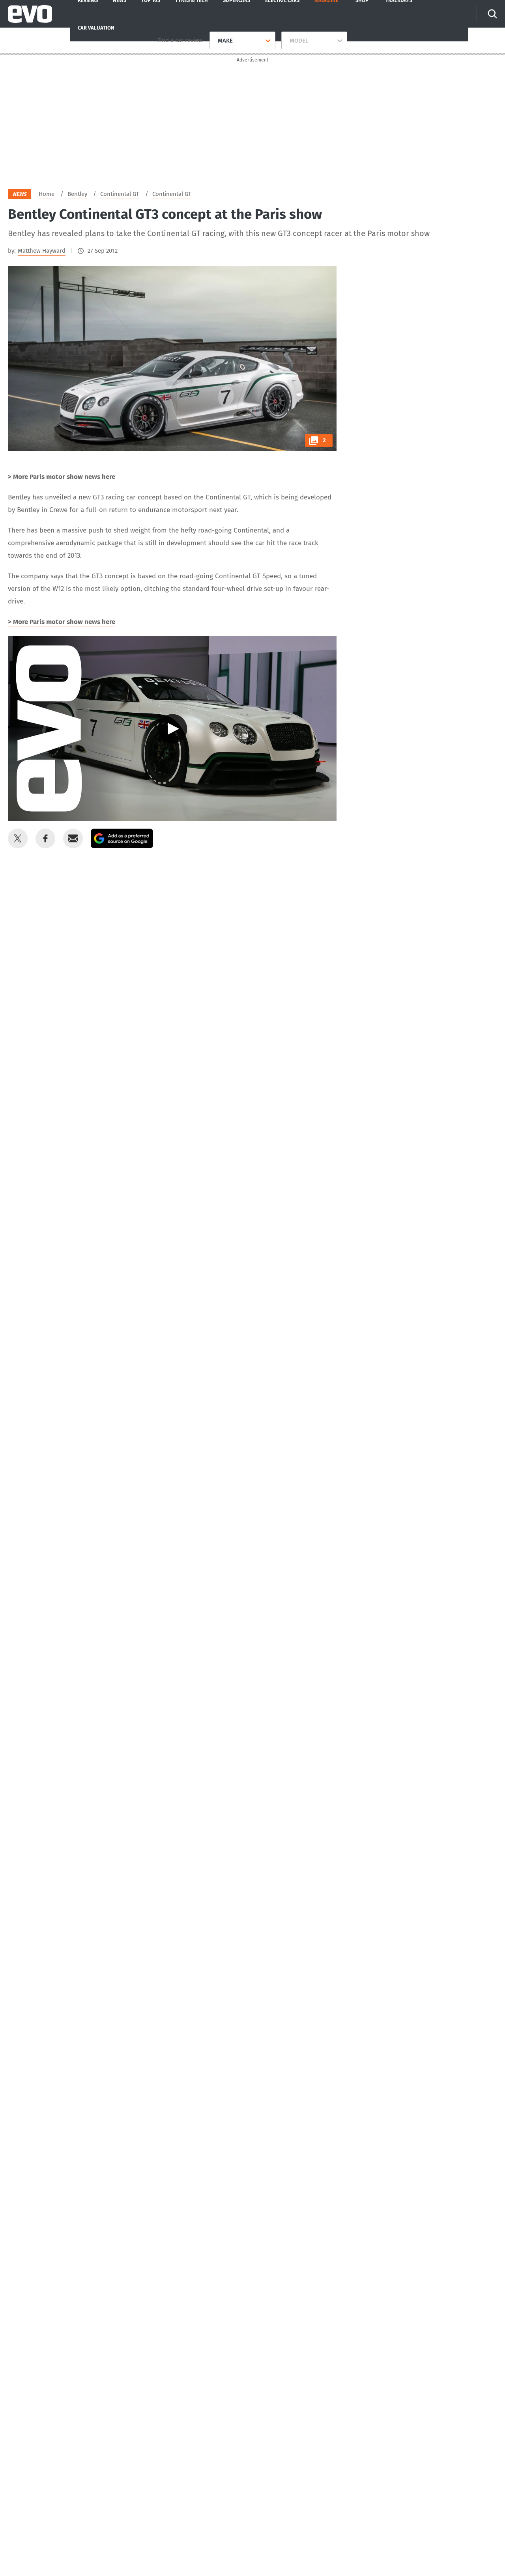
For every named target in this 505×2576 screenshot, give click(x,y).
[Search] (492, 14)
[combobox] (215, 41)
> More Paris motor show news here (62, 477)
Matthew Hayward (42, 251)
